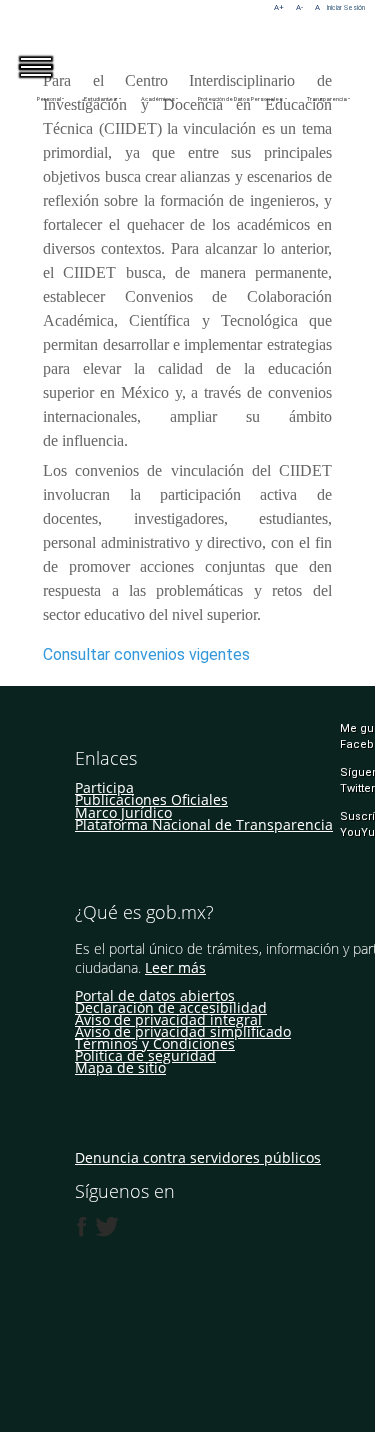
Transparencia (327, 99)
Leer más (175, 967)
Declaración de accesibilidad (171, 1007)
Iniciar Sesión (346, 8)
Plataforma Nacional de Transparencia (204, 824)
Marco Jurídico (123, 812)
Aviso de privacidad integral (168, 1019)
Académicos (158, 99)
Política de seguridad (145, 1055)
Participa (104, 787)
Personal (49, 99)
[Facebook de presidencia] (82, 1227)
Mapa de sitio (120, 1067)
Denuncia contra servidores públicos (198, 1157)
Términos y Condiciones (155, 1043)
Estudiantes (100, 99)
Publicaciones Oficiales (151, 799)
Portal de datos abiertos (155, 995)
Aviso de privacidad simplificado (183, 1031)
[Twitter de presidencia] (106, 1227)
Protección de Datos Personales (240, 99)
